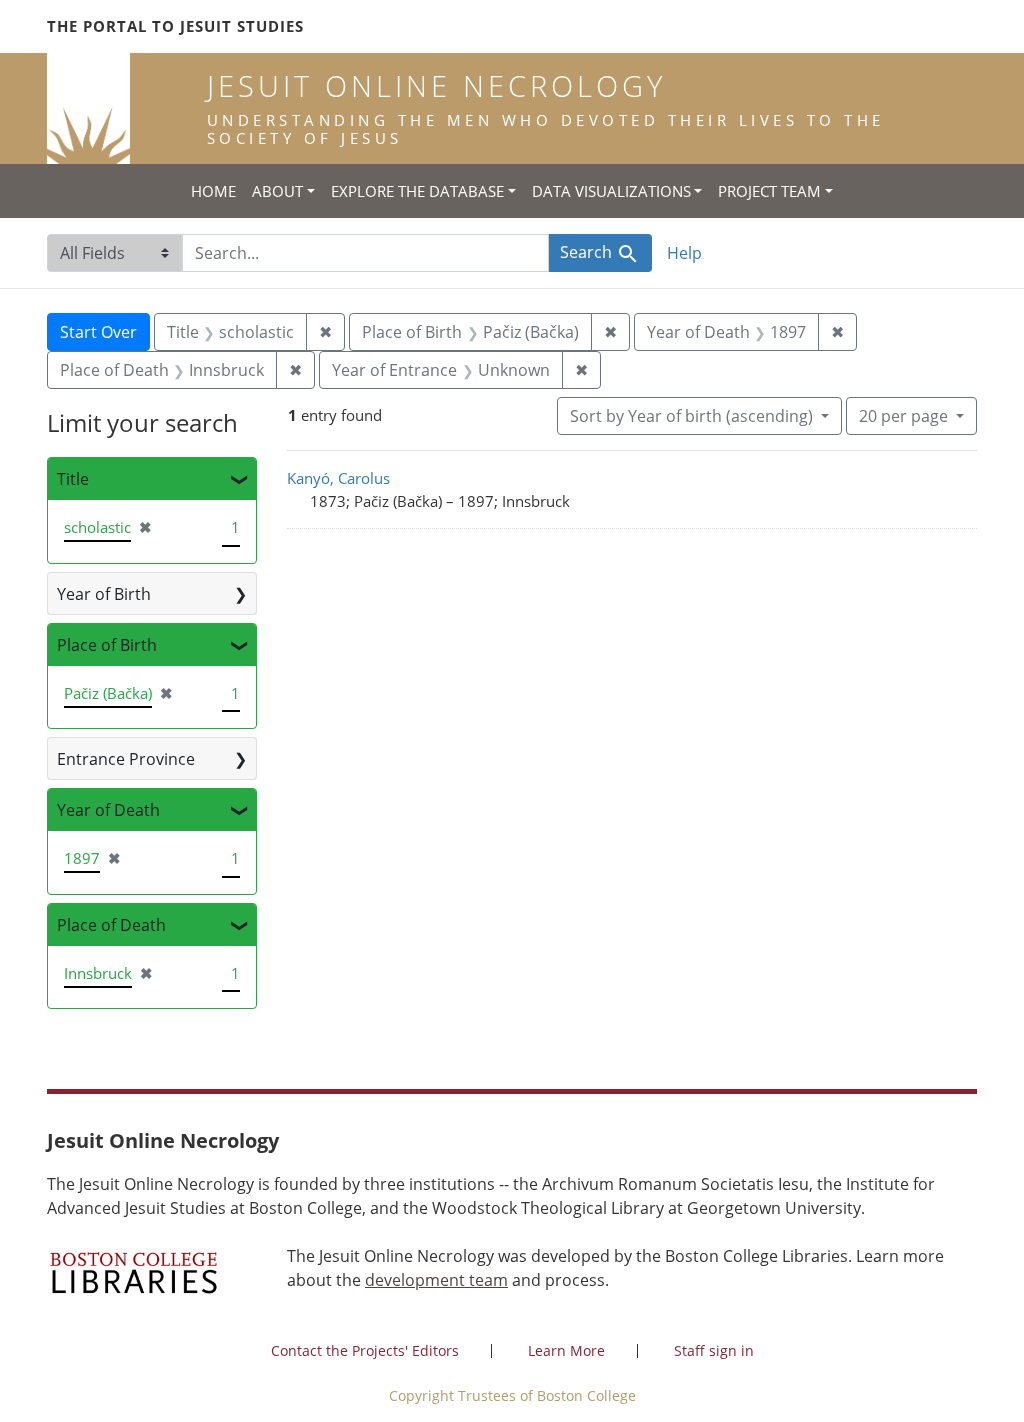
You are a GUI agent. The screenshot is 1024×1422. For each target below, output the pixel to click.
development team (436, 1280)
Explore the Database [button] (417, 191)
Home (213, 191)
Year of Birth (104, 594)
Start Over (98, 332)
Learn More (566, 1350)
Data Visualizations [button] (611, 191)
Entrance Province (126, 759)
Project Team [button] (769, 191)
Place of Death (111, 925)
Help (684, 253)
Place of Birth (107, 645)
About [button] (277, 191)
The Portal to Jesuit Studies (175, 26)
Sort (691, 416)
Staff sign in (714, 1350)
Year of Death (108, 810)
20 (903, 415)
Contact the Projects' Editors (365, 1350)
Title (73, 479)
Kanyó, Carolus (338, 478)
